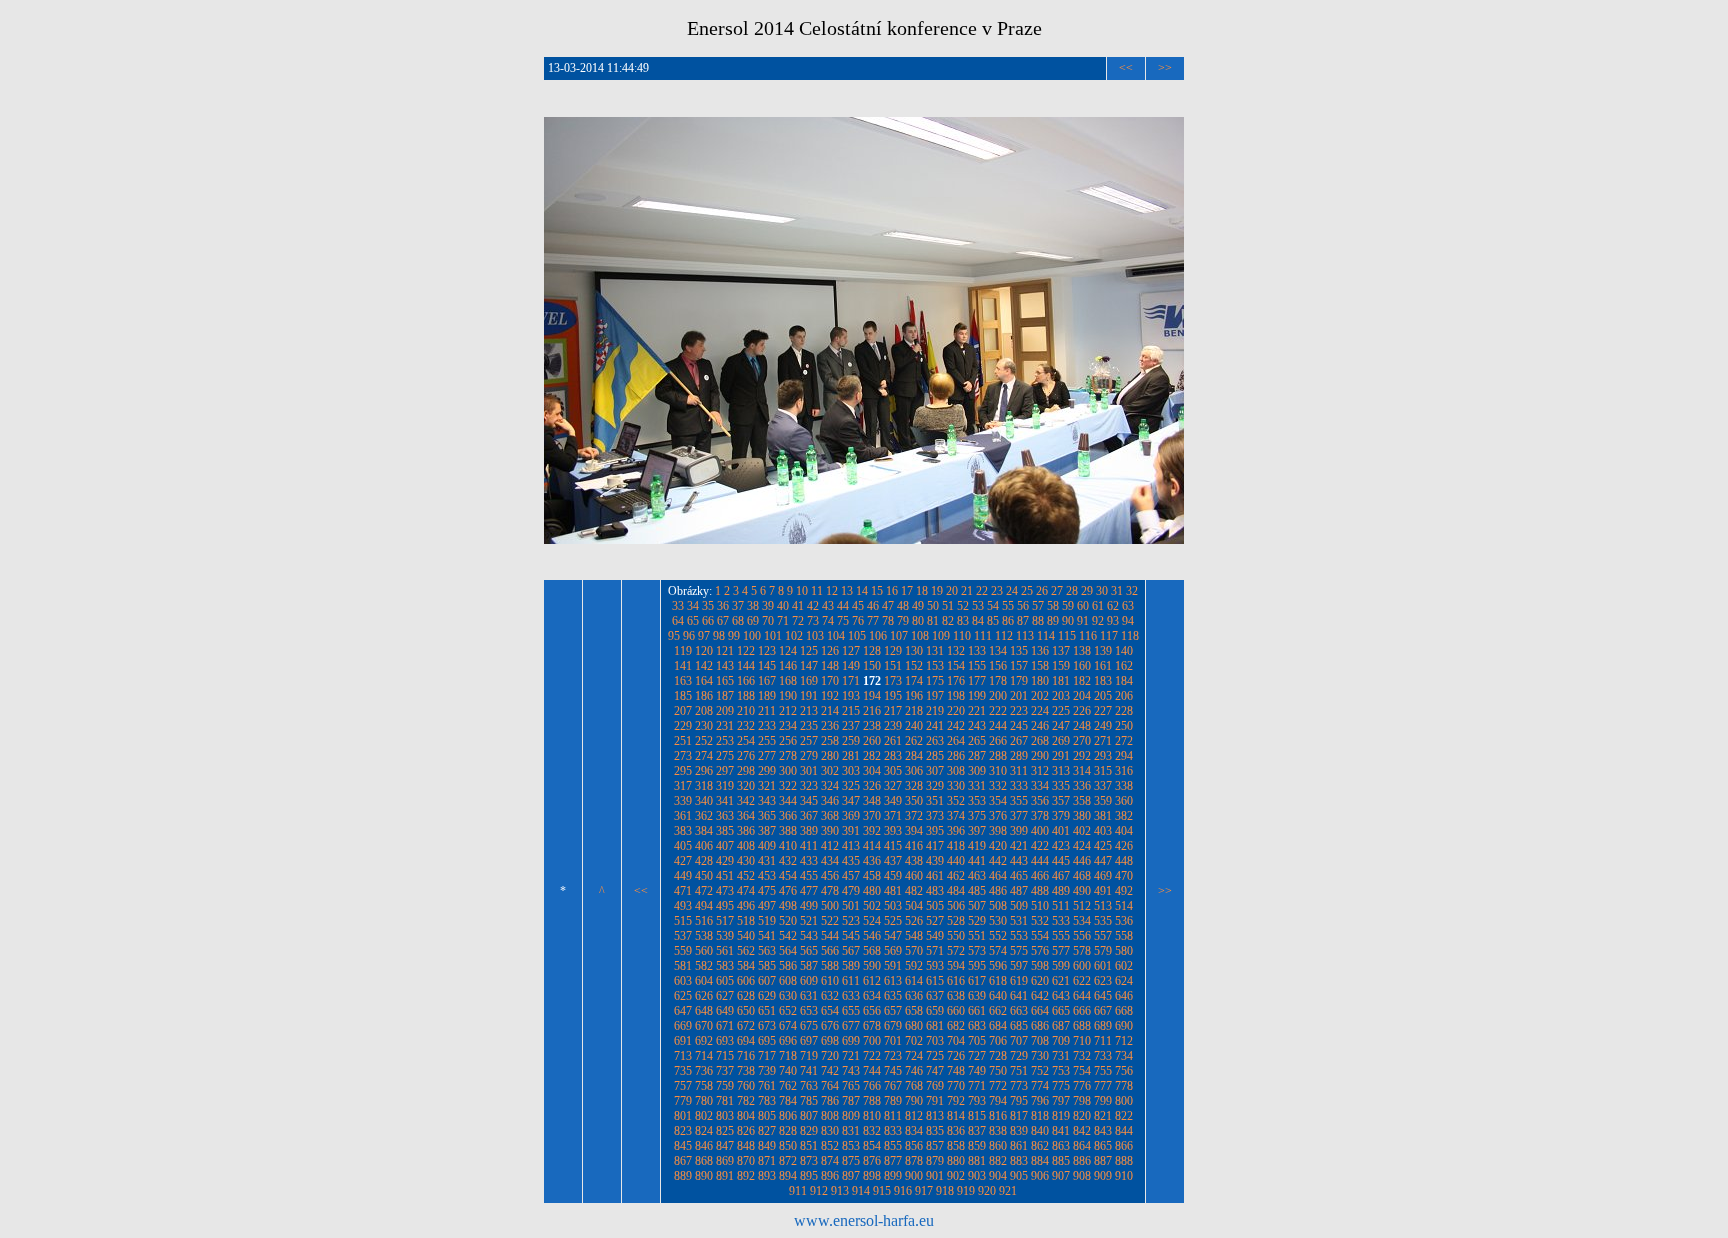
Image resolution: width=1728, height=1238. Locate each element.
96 (689, 636)
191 (809, 696)
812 (914, 1116)
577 (1061, 951)
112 (1004, 636)
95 (674, 636)
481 (893, 891)
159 (1061, 666)
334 (1040, 786)
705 (977, 1041)
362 (704, 816)
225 (1061, 711)
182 (1082, 681)
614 (914, 981)
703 (935, 1041)
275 (725, 756)
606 (746, 981)
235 (809, 726)
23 (997, 591)
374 (956, 816)
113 (1025, 636)
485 (977, 891)
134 (998, 651)
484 (956, 891)
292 (1082, 756)
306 (914, 771)
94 (1128, 621)
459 (893, 876)
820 (1082, 1116)
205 (1103, 696)
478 (830, 891)
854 (872, 1146)
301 (809, 771)
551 (977, 936)
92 (1098, 621)
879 (935, 1161)
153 (935, 666)
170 (830, 681)
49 (918, 606)
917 (924, 1191)
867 (683, 1161)
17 (907, 591)
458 (872, 876)
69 (753, 621)
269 (1061, 741)
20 (952, 591)
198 (956, 696)
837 (977, 1131)
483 (935, 891)
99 (734, 636)
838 (998, 1131)
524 (872, 921)
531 (1019, 921)
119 (683, 651)
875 (851, 1161)
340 (704, 801)
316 (1124, 771)
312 (1040, 771)
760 (746, 1086)
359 (1103, 801)
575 (1019, 951)
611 (851, 981)
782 (746, 1101)
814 (956, 1116)
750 (998, 1071)
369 (851, 816)
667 (1103, 1011)
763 (809, 1086)
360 (1124, 801)
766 (872, 1086)
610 (830, 981)
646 (1124, 996)
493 (683, 906)
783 (767, 1101)
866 (1124, 1146)
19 (937, 591)
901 (935, 1176)
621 (1061, 981)
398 (998, 831)
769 (935, 1086)
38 (753, 606)
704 (956, 1041)
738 (746, 1071)
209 (725, 711)
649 (725, 1011)
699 (851, 1041)
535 (1103, 921)
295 (683, 771)
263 (935, 741)
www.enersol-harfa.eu (864, 1220)
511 (1061, 906)
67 (723, 621)
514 (1124, 906)
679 (893, 1026)
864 (1082, 1146)
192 (830, 696)
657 (893, 1011)
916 (903, 1191)
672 (746, 1026)
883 (1019, 1161)
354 (998, 801)
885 (1061, 1161)
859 (977, 1146)
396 (956, 831)
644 (1082, 996)
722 (872, 1056)
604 (704, 981)
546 (872, 936)
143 (725, 666)
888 (1124, 1161)
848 (746, 1146)
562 (746, 951)
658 (914, 1011)
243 (977, 726)
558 (1124, 936)
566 (830, 951)
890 (704, 1176)
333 (1019, 786)
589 (851, 966)
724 (914, 1056)
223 (1019, 711)
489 (1061, 891)
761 (767, 1086)
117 (1109, 636)
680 (914, 1026)
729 (1019, 1056)
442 (998, 861)
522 (830, 921)
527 (935, 921)
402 (1082, 831)
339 (683, 801)
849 (767, 1146)
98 (719, 636)
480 (872, 891)
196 (914, 696)
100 (752, 636)
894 (788, 1176)
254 (746, 741)
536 (1124, 921)
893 (767, 1176)
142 (704, 666)
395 (935, 831)
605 (725, 981)
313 (1061, 771)
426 (1124, 846)
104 (836, 636)
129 (893, 651)
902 (956, 1176)
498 (788, 906)
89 (1053, 621)
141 (683, 666)
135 (1019, 651)
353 (977, 801)
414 (872, 846)
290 (1040, 756)
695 (767, 1041)
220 (956, 711)
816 (998, 1116)
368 (830, 816)
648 (704, 1011)
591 (893, 966)
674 (788, 1026)
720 (830, 1056)
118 (1130, 636)
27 (1057, 591)
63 (1128, 606)
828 (788, 1131)
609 (809, 981)
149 (851, 666)
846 (704, 1146)
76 (858, 621)
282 (872, 756)
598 (1040, 966)
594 (956, 966)
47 (888, 606)
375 (977, 816)
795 (1019, 1101)
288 (998, 756)
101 (773, 636)
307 (935, 771)
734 (1124, 1056)
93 (1113, 621)
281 (851, 756)
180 (1040, 681)
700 (872, 1041)
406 (704, 846)
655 (851, 1011)
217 (893, 711)
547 (893, 936)
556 (1082, 936)
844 (1124, 1131)
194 (872, 696)
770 (956, 1086)
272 (1124, 741)
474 (746, 891)
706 (998, 1041)
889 (683, 1176)
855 (893, 1146)
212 (788, 711)
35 (708, 606)
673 (767, 1026)
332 (998, 786)
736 (704, 1071)
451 (725, 876)
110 (962, 636)
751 (1019, 1071)
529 (977, 921)
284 (914, 756)
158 (1040, 666)
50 (933, 606)
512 (1082, 906)
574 (998, 951)
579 (1103, 951)
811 (893, 1116)
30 (1102, 591)
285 (935, 756)
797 (1061, 1101)
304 (872, 771)
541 (767, 936)
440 (956, 861)
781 (725, 1101)
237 (851, 726)
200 (998, 696)
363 (725, 816)
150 (872, 666)
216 (872, 711)
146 (788, 666)
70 (768, 621)
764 (830, 1086)
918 (945, 1191)
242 (956, 726)
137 (1061, 651)
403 (1103, 831)
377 (1019, 816)
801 (683, 1116)
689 (1103, 1026)
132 (956, 651)
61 (1098, 606)
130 (914, 651)
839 (1019, 1131)
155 (977, 666)
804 (746, 1116)
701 (893, 1041)
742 (830, 1071)
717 (767, 1056)
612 (872, 981)
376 (998, 816)
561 (725, 951)
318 (704, 786)
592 (914, 966)
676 (830, 1026)
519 (767, 921)
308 (956, 771)
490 (1082, 891)
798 (1082, 1101)
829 (809, 1131)
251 (683, 741)
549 (935, 936)
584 (746, 966)
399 (1019, 831)
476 (788, 891)
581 (683, 966)
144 (746, 666)
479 (851, 891)
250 (1124, 726)
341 (725, 801)
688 (1082, 1026)
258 (830, 741)
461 (935, 876)
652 (788, 1011)
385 (725, 831)
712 (1124, 1041)
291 (1061, 756)
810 (872, 1116)
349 (893, 801)
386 (746, 831)
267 (1019, 741)
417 (935, 846)
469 (1103, 876)
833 (893, 1131)
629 (767, 996)
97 (704, 636)
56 (1023, 606)
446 (1082, 861)
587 (809, 966)
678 (872, 1026)
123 (767, 651)
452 (746, 876)
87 (1023, 621)
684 (998, 1026)
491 (1103, 891)
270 (1082, 741)
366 (788, 816)
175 (935, 681)
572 (956, 951)
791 (935, 1101)
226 (1082, 711)
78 (888, 621)
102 (794, 636)
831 (851, 1131)
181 (1061, 681)
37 (738, 606)
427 (683, 861)
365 (767, 816)
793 (977, 1101)
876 (872, 1161)
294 (1124, 756)
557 (1103, 936)
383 (683, 831)
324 (830, 786)
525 (893, 921)
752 (1040, 1071)
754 (1082, 1071)
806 (788, 1116)
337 (1103, 786)
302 (830, 771)
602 (1124, 966)
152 (914, 666)
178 (998, 681)
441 (977, 861)
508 (998, 906)
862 (1040, 1146)
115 (1067, 636)
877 (893, 1161)
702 (914, 1041)
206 (1124, 696)
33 (678, 606)
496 (746, 906)
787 (851, 1101)
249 (1103, 726)
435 (851, 861)
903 (977, 1176)
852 (830, 1146)
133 (977, 651)
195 (893, 696)
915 (882, 1191)
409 (767, 846)
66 (708, 621)
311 (1019, 771)
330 (956, 786)
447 (1103, 861)
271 (1103, 741)
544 (830, 936)
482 (914, 891)
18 (922, 591)
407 (725, 846)
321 (767, 786)
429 (725, 861)
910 (1124, 1176)
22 (982, 591)
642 (1040, 996)
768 (914, 1086)
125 (809, 651)
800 (1124, 1101)
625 (683, 996)
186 (704, 696)
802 (704, 1116)
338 (1124, 786)
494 (704, 906)
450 (704, 876)
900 (914, 1176)
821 (1103, 1116)
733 (1103, 1056)
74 (828, 621)
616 (956, 981)
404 (1124, 831)
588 (830, 966)
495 (725, 906)
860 (998, 1146)
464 (998, 876)
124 (788, 651)
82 (948, 621)
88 (1038, 621)
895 (809, 1176)
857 (935, 1146)
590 (872, 966)
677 (851, 1026)
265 (977, 741)
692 (704, 1041)
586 (788, 966)
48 (903, 606)
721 (851, 1056)
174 (914, 681)
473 (725, 891)
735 (683, 1071)
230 (704, 726)
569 (893, 951)
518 (746, 921)
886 (1082, 1161)
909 (1103, 1176)
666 (1082, 1011)
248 (1082, 726)
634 (872, 996)
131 (935, 651)
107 (899, 636)
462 (956, 876)
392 (872, 831)
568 (872, 951)
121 (725, 651)
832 (872, 1131)
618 (998, 981)
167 (767, 681)
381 (1103, 816)
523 (851, 921)
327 (893, 786)
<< (1126, 68)
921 (1008, 1191)
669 (683, 1026)
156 (998, 666)
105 (857, 636)
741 (809, 1071)
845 (683, 1146)
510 (1040, 906)
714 (704, 1056)
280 (830, 756)
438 (914, 861)
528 (956, 921)
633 (851, 996)
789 (893, 1101)
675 (809, 1026)
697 (809, 1041)
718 (788, 1056)
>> (1165, 68)
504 (914, 906)
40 (783, 606)
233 (767, 726)
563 (767, 951)
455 (809, 876)
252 (704, 741)
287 (977, 756)
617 (977, 981)
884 (1040, 1161)
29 (1087, 591)
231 (725, 726)
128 (872, 651)
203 (1061, 696)
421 (1019, 846)
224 (1040, 711)
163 (683, 681)
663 (1019, 1011)
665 (1061, 1011)
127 (851, 651)
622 (1082, 981)
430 (746, 861)
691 (683, 1041)
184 (1124, 681)
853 (851, 1146)
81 (933, 621)
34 (693, 606)
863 (1061, 1146)
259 (851, 741)
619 (1019, 981)
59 (1068, 606)
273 (683, 756)
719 (809, 1056)
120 (704, 651)
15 (877, 591)
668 (1124, 1011)
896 (830, 1176)
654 (830, 1011)
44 (843, 606)
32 (1132, 591)
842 (1082, 1131)
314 (1082, 771)
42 (813, 606)
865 (1103, 1146)
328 (914, 786)
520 (788, 921)
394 (914, 831)
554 (1040, 936)
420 (998, 846)
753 (1061, 1071)
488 (1040, 891)
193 (851, 696)
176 (956, 681)
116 (1088, 636)
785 (809, 1101)
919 (966, 1191)
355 (1019, 801)
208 (704, 711)
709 (1061, 1041)
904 (998, 1176)
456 (830, 876)
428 (704, 861)
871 (767, 1161)
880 (956, 1161)
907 (1061, 1176)
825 (725, 1131)
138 (1082, 651)
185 (683, 696)
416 (914, 846)
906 (1040, 1176)
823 (683, 1131)
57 (1038, 606)
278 (788, 756)
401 (1061, 831)
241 (935, 726)
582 (704, 966)
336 (1082, 786)
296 (704, 771)
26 (1042, 591)
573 (977, 951)
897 (851, 1176)
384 (704, 831)
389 (809, 831)
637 (935, 996)
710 (1082, 1041)
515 (683, 921)
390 (830, 831)
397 (977, 831)
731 (1061, 1056)
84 (978, 621)
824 (704, 1131)
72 (798, 621)
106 (878, 636)
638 (956, 996)
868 (704, 1161)
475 (767, 891)
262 (914, 741)
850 (788, 1146)
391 (851, 831)
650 (746, 1011)
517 (725, 921)
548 (914, 936)
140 (1124, 651)
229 (683, 726)
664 (1040, 1011)
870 (746, 1161)
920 (987, 1191)
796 (1040, 1101)
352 (956, 801)
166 (746, 681)
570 (914, 951)
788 (872, 1101)
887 (1103, 1161)
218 (914, 711)
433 (809, 861)
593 (935, 966)
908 (1082, 1176)
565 (809, 951)
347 (851, 801)
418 (956, 846)
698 (830, 1041)
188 (746, 696)
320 (746, 786)
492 (1124, 891)
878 (914, 1161)
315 (1103, 771)
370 (872, 816)
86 (1008, 621)
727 (977, 1056)
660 (956, 1011)
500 (830, 906)
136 (1040, 651)
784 (788, 1101)
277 (767, 756)
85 (993, 621)
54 (993, 606)
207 (683, 711)
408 (746, 846)
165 (725, 681)
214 (830, 711)
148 (830, 666)
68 (738, 621)
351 (935, 801)
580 (1124, 951)
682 (956, 1026)
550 (956, 936)
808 (830, 1116)
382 (1124, 816)
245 (1019, 726)
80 (918, 621)
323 (809, 786)
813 (935, 1116)
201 (1019, 696)
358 (1082, 801)
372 (914, 816)
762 (788, 1086)
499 (809, 906)
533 (1061, 921)
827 (767, 1131)
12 (832, 591)
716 (746, 1056)
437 (893, 861)
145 (767, 666)
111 (983, 636)
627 (725, 996)
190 (788, 696)
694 (746, 1041)
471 (683, 891)
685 (1019, 1026)
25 (1027, 591)
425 (1103, 846)
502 (872, 906)
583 (725, 966)
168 (788, 681)
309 (977, 771)
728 (998, 1056)
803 (725, 1116)
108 (920, 636)
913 (840, 1191)
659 (935, 1011)
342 (746, 801)
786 (830, 1101)
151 (893, 666)
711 (1103, 1041)
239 (893, 726)
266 (998, 741)
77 (873, 621)
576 (1040, 951)
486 (998, 891)
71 (783, 621)
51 (948, 606)
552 (998, 936)
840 (1040, 1131)
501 (851, 906)
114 (1046, 636)
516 (704, 921)
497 (767, 906)
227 (1103, 711)
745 (893, 1071)
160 (1082, 666)
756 (1124, 1071)
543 (809, 936)
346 (830, 801)
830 (830, 1131)
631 (809, 996)
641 (1019, 996)
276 (746, 756)
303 (851, 771)
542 (788, 936)
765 (851, 1086)
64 (678, 621)
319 (725, 786)
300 (788, 771)
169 (809, 681)
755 (1103, 1071)
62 (1113, 606)
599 (1061, 966)
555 (1061, 936)
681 (935, 1026)
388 (788, 831)
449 (683, 876)
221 (977, 711)
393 (893, 831)
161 (1103, 666)
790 (914, 1101)
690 (1124, 1026)
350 (914, 801)
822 (1124, 1116)
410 (788, 846)
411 (809, 846)
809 (851, 1116)
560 (704, 951)
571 (935, 951)
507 (977, 906)
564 (788, 951)
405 (683, 846)
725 (935, 1056)
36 (723, 606)
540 (746, 936)
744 (872, 1071)
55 (1008, 606)
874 (830, 1161)
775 (1061, 1086)
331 (977, 786)
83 (963, 621)
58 (1053, 606)
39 (768, 606)
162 (1124, 666)
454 (788, 876)
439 (935, 861)
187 (725, 696)
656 (872, 1011)
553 (1019, 936)
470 (1124, 876)
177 (977, 681)
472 (704, 891)
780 (704, 1101)
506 (956, 906)
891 (725, 1176)
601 (1103, 966)
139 (1103, 651)
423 (1061, 846)
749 (977, 1071)
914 (861, 1191)
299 (767, 771)
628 (746, 996)
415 (893, 846)
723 (893, 1056)
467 (1061, 876)
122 (746, 651)
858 (956, 1146)
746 (914, 1071)
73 (813, 621)
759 (725, 1086)
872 (788, 1161)
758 (704, 1086)
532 (1040, 921)
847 (725, 1146)
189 (767, 696)
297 (725, 771)
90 (1068, 621)
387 (767, 831)
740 (788, 1071)
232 (746, 726)
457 (851, 876)
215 (851, 711)
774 (1040, 1086)
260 (872, 741)
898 (872, 1176)
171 (851, 681)
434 (830, 861)
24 (1012, 591)
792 (956, 1101)
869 (725, 1161)
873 (809, 1161)
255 (767, 741)
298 (746, 771)
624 (1124, 981)
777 (1103, 1086)
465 (1019, 876)
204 (1082, 696)
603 (683, 981)
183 (1103, 681)
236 (830, 726)
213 (809, 711)
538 (704, 936)
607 (767, 981)
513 (1103, 906)
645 (1103, 996)
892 (746, 1176)
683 (977, 1026)
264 (956, 741)
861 (1019, 1146)
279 (809, 756)
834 (914, 1131)
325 (851, 786)
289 (1019, 756)
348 (872, 801)
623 (1103, 981)
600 (1082, 966)
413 (851, 846)
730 (1040, 1056)
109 (941, 636)
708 (1040, 1041)
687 (1061, 1026)
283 (893, 756)
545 (851, 936)
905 (1019, 1176)
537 (683, 936)
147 (809, 666)
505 (935, 906)
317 (683, 786)
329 (935, 786)
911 (798, 1191)
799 (1103, 1101)
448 (1124, 861)
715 (725, 1056)
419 (977, 846)
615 (935, 981)
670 (704, 1026)
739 (767, 1071)
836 (956, 1131)
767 (893, 1086)
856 (914, 1146)
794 (998, 1101)
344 (788, 801)
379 (1061, 816)
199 (977, 696)
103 (815, 636)
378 (1040, 816)
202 (1040, 696)
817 (1019, 1116)
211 (767, 711)
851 (809, 1146)
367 (809, 816)
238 (872, 726)
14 (862, 591)
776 (1082, 1086)
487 (1019, 891)
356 (1040, 801)
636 (914, 996)
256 (788, 741)
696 (788, 1041)
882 (998, 1161)
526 (914, 921)
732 (1082, 1056)
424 (1082, 846)
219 (935, 711)
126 (830, 651)
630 (788, 996)
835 (935, 1131)
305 (893, 771)
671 (725, 1026)
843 (1103, 1131)
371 (893, 816)
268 (1040, 741)
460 (914, 876)
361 (683, 816)
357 (1061, 801)
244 (998, 726)
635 (893, 996)
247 (1061, 726)
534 (1082, 921)
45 (858, 606)
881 (977, 1161)
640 (998, 996)
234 (788, 726)
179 (1019, 681)
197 (935, 696)
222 (998, 711)
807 (809, 1116)
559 (683, 951)
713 (683, 1056)
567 (851, 951)
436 (872, 861)
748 (956, 1071)
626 (704, 996)
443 (1019, 861)
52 (963, 606)
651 (767, 1011)
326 (872, 786)
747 (935, 1071)
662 (998, 1011)
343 (767, 801)
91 (1083, 621)
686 (1040, 1026)
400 (1040, 831)
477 (809, 891)
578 (1082, 951)
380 (1082, 816)
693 (725, 1041)
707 (1019, 1041)
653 (809, 1011)
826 (746, 1131)
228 (1124, 711)
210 (746, 711)
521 (809, 921)
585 (767, 966)
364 (746, 816)
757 (683, 1086)
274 (704, 756)
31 (1117, 591)
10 (802, 591)
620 (1040, 981)
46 (873, 606)
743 (851, 1071)
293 (1103, 756)
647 (683, 1011)
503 (893, 906)
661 (977, 1011)
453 (767, 876)
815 (977, 1116)
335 (1061, 786)
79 (903, 621)
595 (977, 966)
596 (998, 966)
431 (767, 861)
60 (1083, 606)
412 (830, 846)
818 (1040, 1116)
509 (1019, 906)
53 (978, 606)
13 (847, 591)
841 (1061, 1131)
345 (809, 801)
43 (828, 606)
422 (1040, 846)
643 (1061, 996)
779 (683, 1101)
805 (767, 1116)
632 (830, 996)
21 (967, 591)
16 (892, 591)
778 (1124, 1086)
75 (843, 621)
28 (1072, 591)
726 (956, 1056)
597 (1019, 966)
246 (1040, 726)
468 (1082, 876)
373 (935, 816)
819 (1061, 1116)
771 (977, 1086)
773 (1019, 1086)
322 (788, 786)
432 (788, 861)
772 (998, 1086)
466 (1040, 876)
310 (998, 771)
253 (725, 741)
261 (893, 741)
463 (977, 876)
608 (788, 981)
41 (798, 606)
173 (893, 681)
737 (725, 1071)
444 (1040, 861)
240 (914, 726)
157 (1019, 666)
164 (704, 681)
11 (817, 591)
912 (819, 1191)
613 (893, 981)
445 (1061, 861)
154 (956, 666)
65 (693, 621)
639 (977, 996)
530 (998, 921)
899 (893, 1176)
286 (956, 756)
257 (809, 741)
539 (725, 936)
